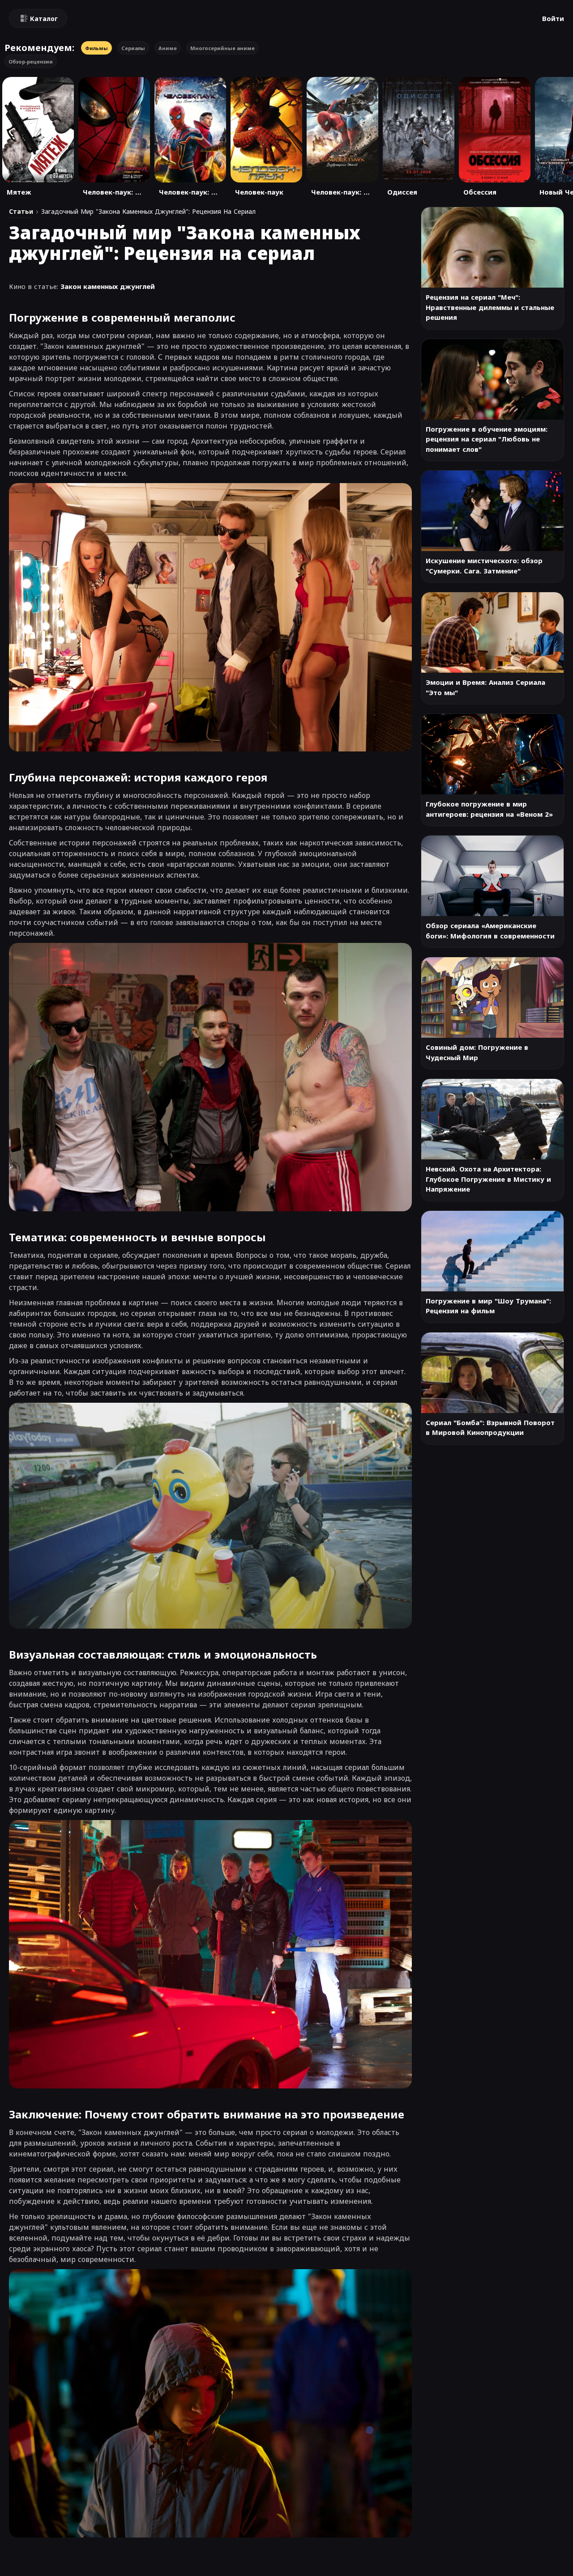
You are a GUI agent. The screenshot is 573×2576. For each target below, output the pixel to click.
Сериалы (133, 48)
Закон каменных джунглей (108, 286)
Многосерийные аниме (222, 48)
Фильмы (96, 48)
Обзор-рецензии (31, 62)
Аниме (168, 48)
